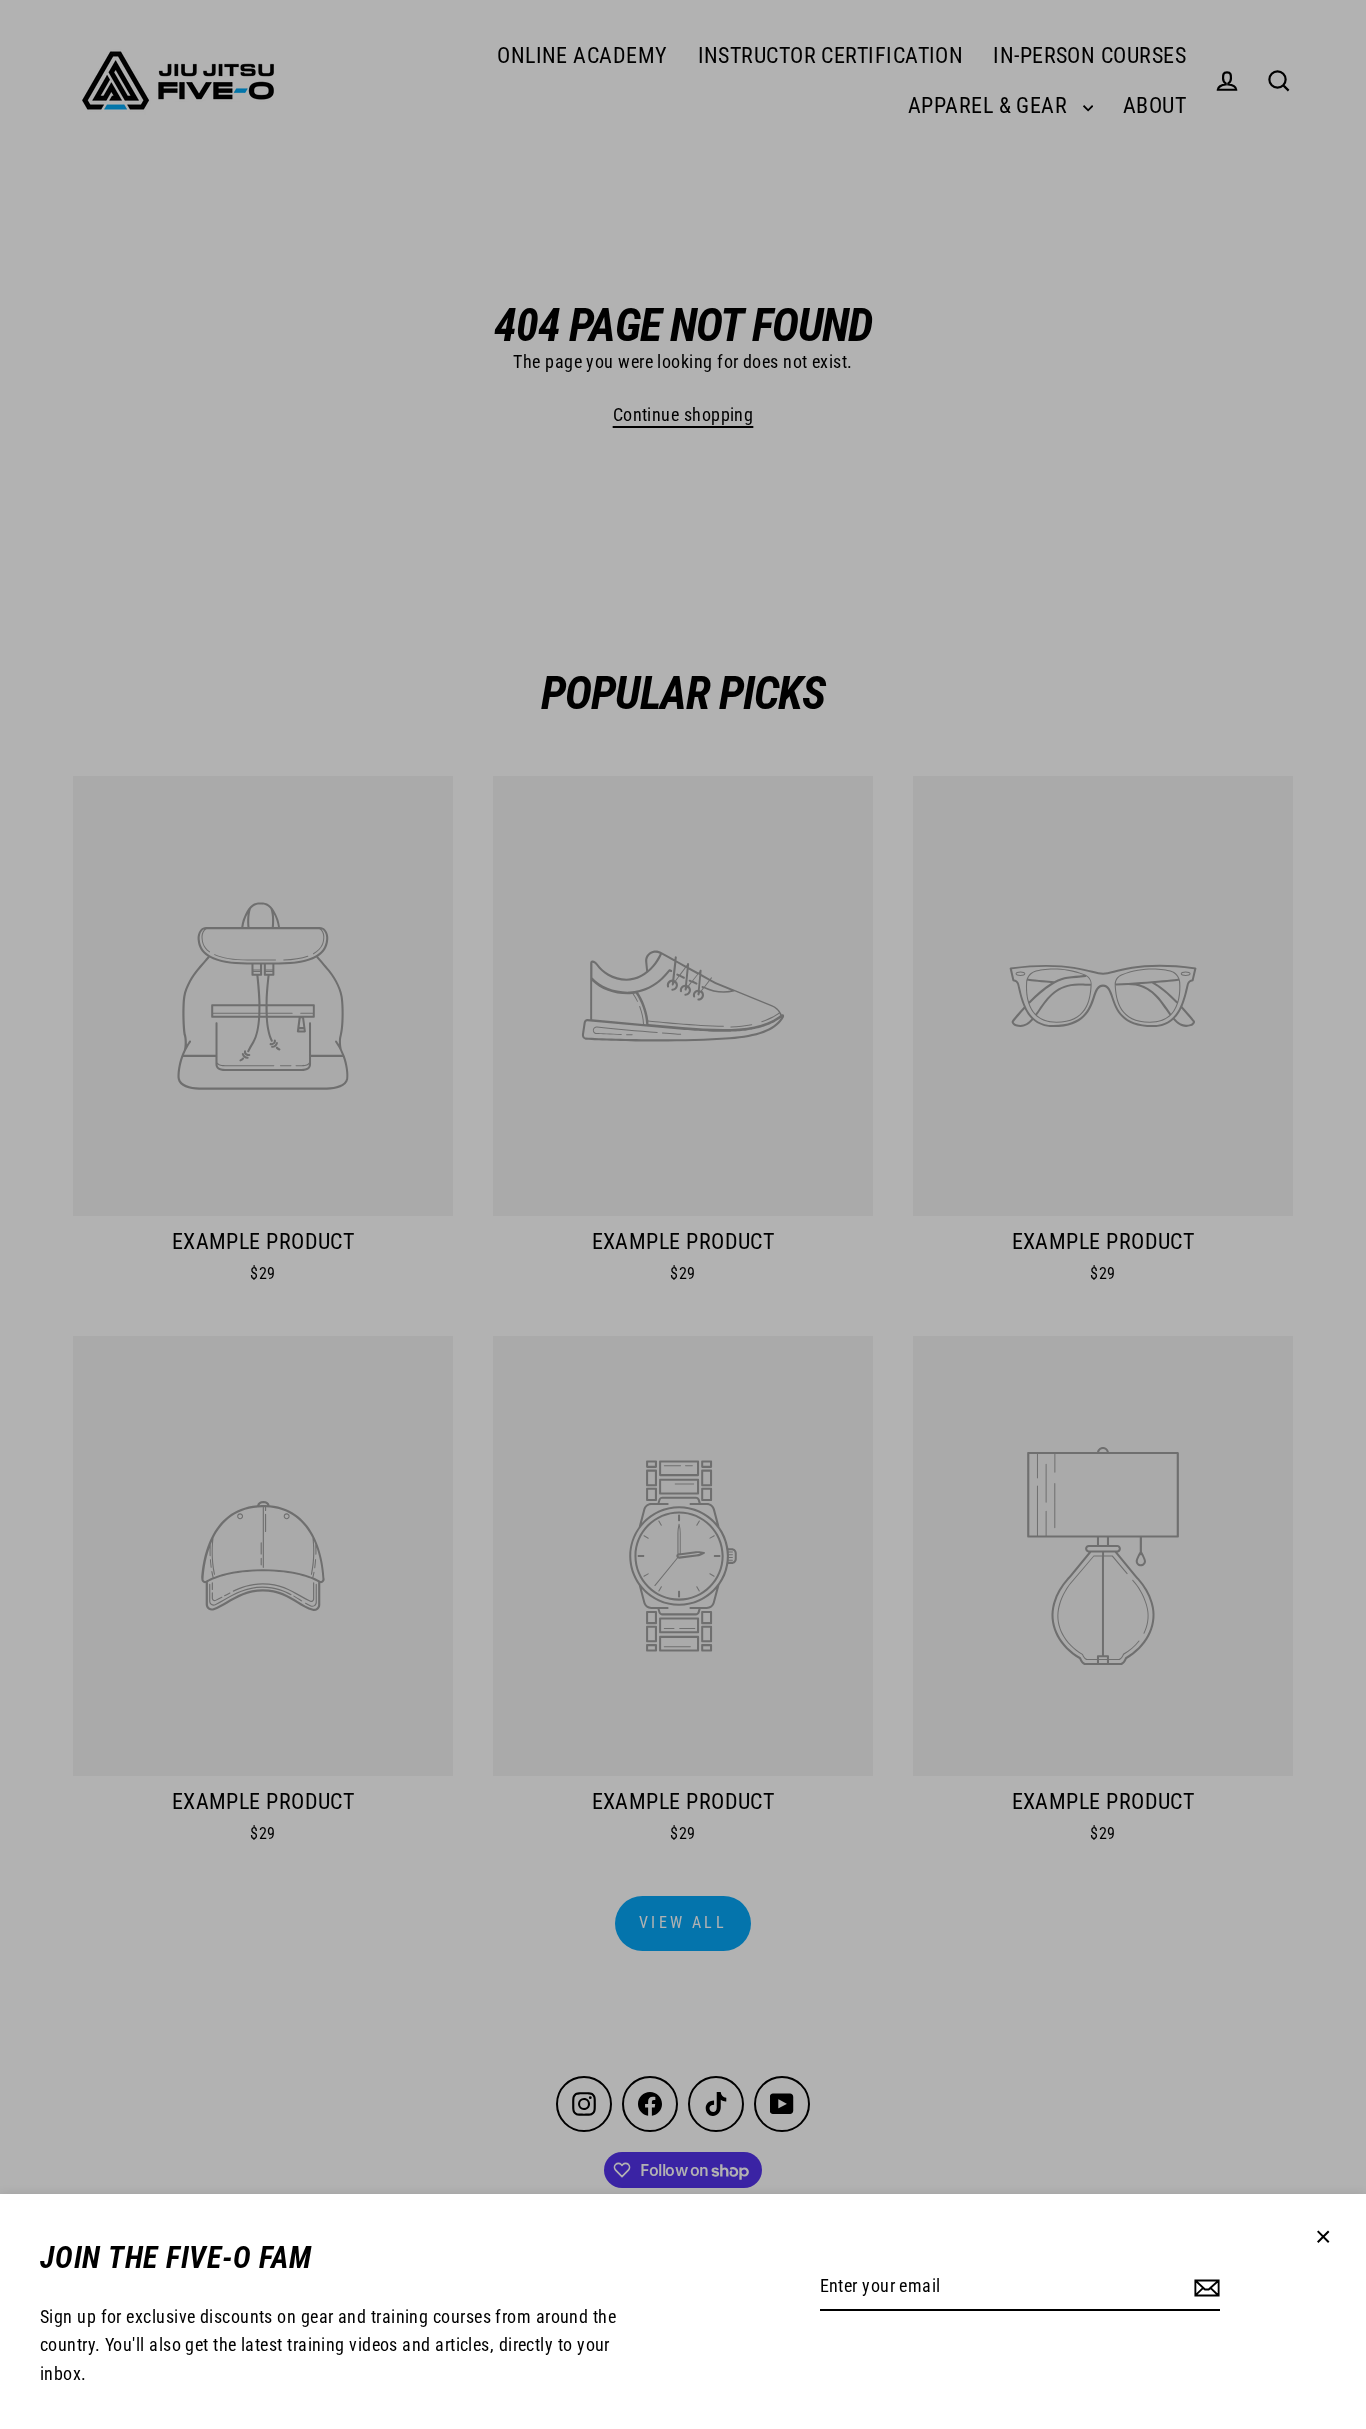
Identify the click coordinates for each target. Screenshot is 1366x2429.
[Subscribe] (1207, 2287)
